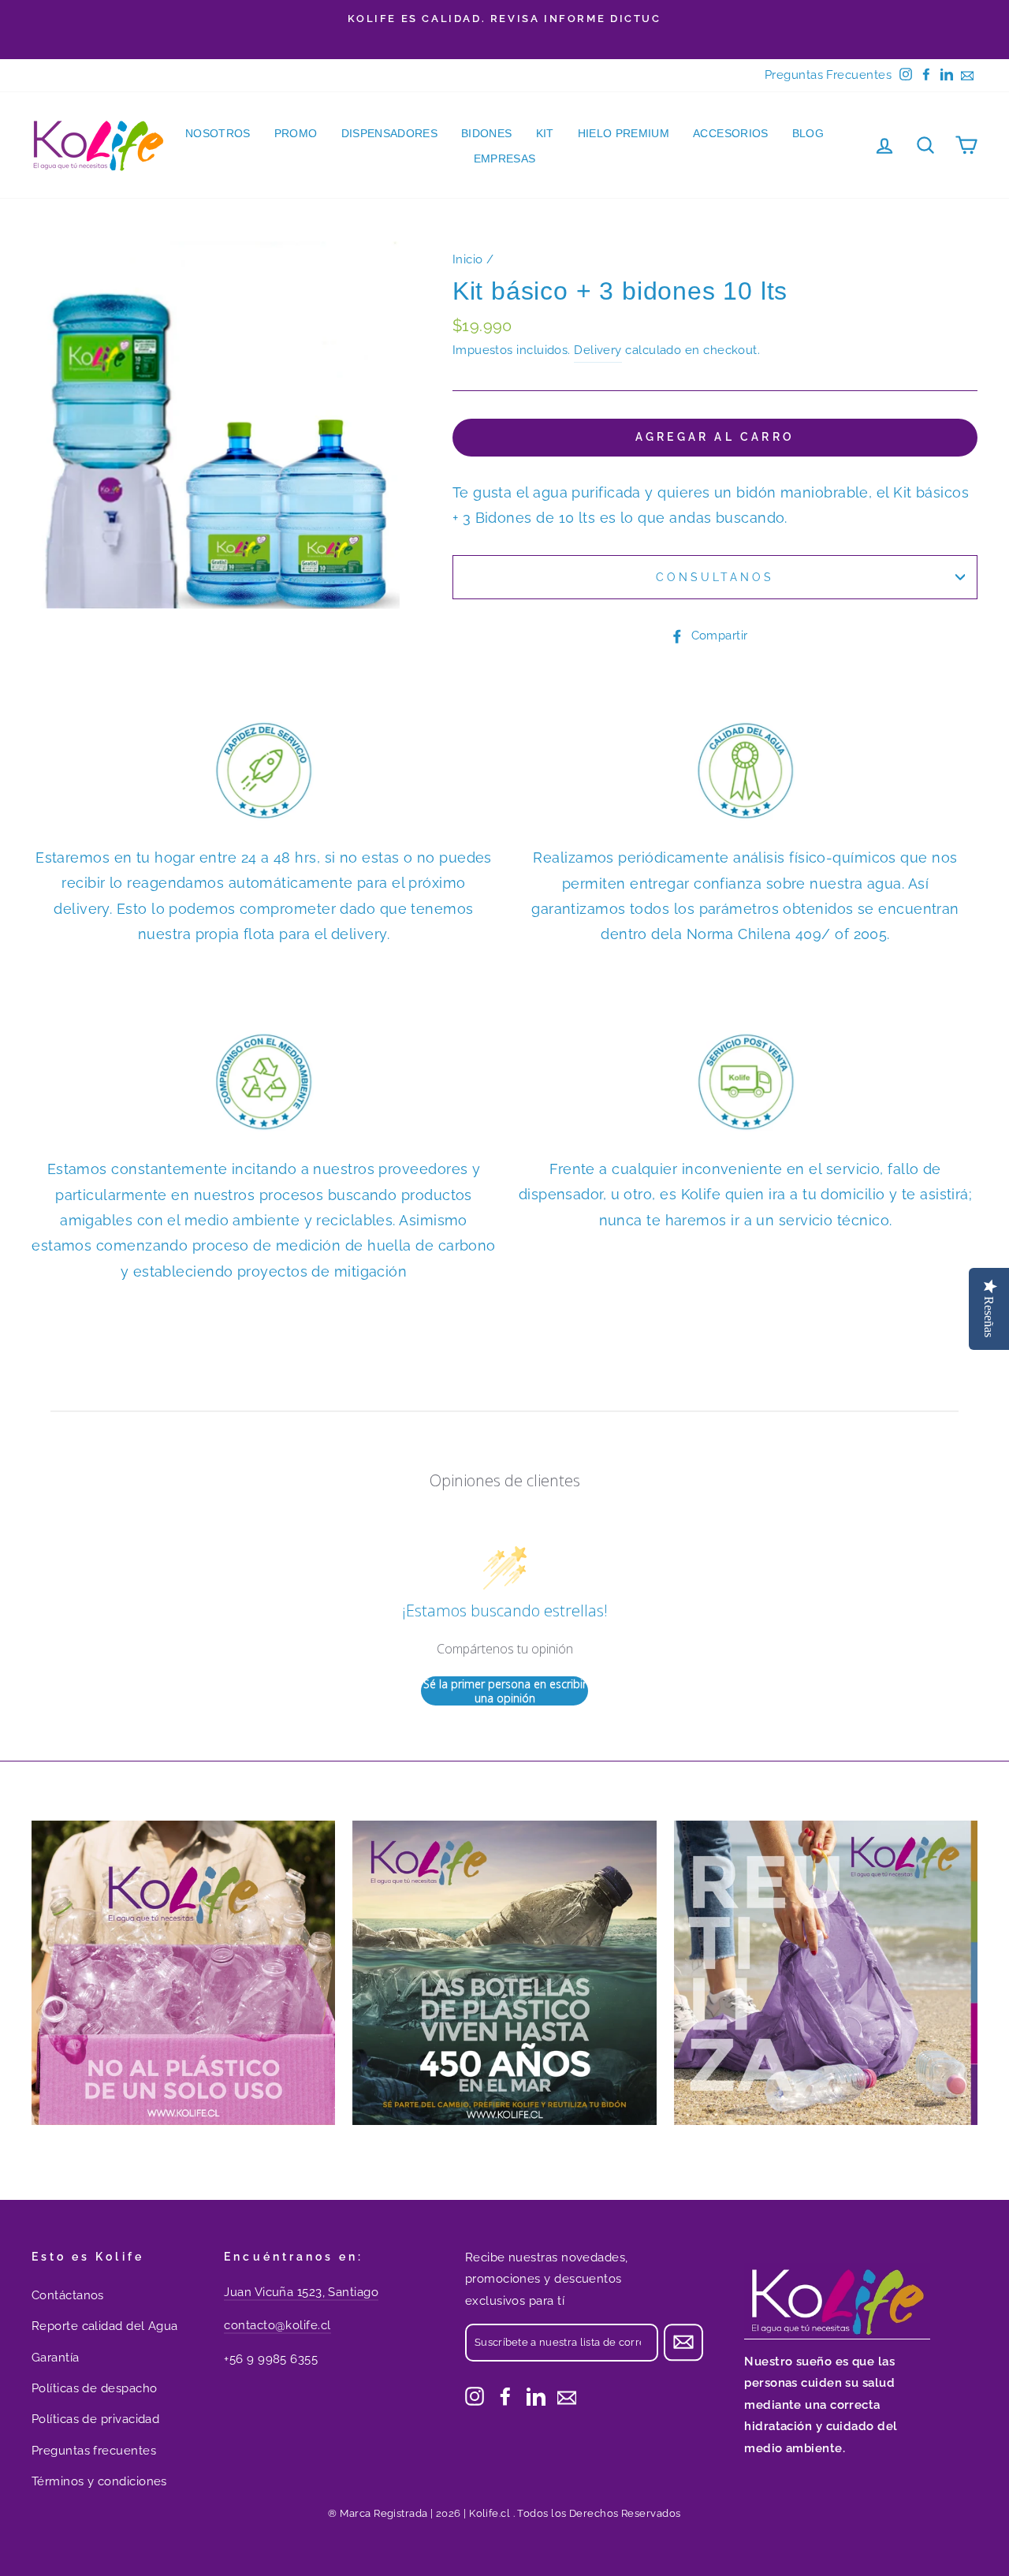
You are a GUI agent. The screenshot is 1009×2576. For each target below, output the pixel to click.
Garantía (56, 2358)
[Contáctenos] (567, 2396)
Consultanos (715, 577)
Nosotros (218, 133)
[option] (504, 19)
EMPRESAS (505, 158)
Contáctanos (68, 2295)
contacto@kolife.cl (277, 2325)
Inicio (468, 259)
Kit (545, 133)
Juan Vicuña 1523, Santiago (301, 2292)
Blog (808, 133)
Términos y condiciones (99, 2481)
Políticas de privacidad (95, 2419)
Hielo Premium (624, 133)
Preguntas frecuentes (94, 2451)
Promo (296, 133)
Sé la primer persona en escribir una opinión (505, 1691)
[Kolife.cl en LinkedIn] (536, 2396)
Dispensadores (390, 133)
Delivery (598, 350)
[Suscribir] (683, 2342)
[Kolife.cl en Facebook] (505, 2396)
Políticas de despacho (94, 2388)
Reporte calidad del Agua (105, 2326)
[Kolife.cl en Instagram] (475, 2396)
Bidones (486, 133)
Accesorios (731, 133)
